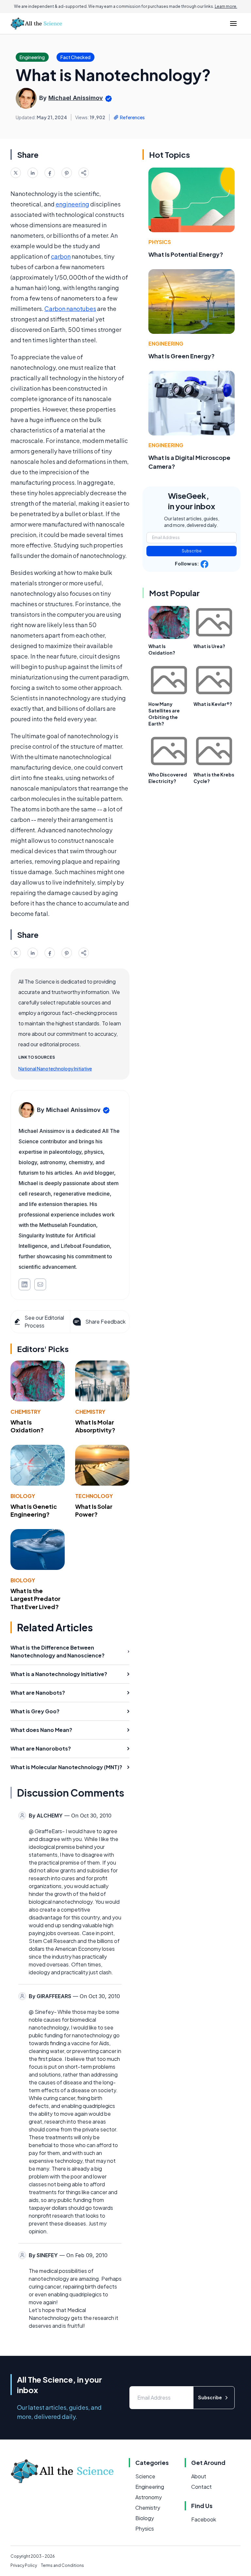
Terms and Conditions (62, 2565)
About (199, 2476)
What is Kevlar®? (213, 704)
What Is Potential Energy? (186, 254)
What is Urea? (209, 646)
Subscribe (192, 551)
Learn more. (226, 6)
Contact (201, 2487)
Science (145, 2476)
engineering (72, 204)
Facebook (204, 2519)
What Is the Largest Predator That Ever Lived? (35, 1599)
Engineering (166, 343)
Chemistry (25, 1412)
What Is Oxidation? (27, 1426)
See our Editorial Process (44, 1321)
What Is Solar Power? (94, 1510)
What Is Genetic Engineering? (34, 1510)
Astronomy (149, 2497)
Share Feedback (105, 1321)
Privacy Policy (24, 2565)
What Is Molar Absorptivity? (95, 1426)
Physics (160, 242)
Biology (23, 1496)
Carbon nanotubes (70, 309)
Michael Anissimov (76, 98)
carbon (61, 256)
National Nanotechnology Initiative (55, 1068)
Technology (94, 1496)
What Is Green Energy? (182, 356)
